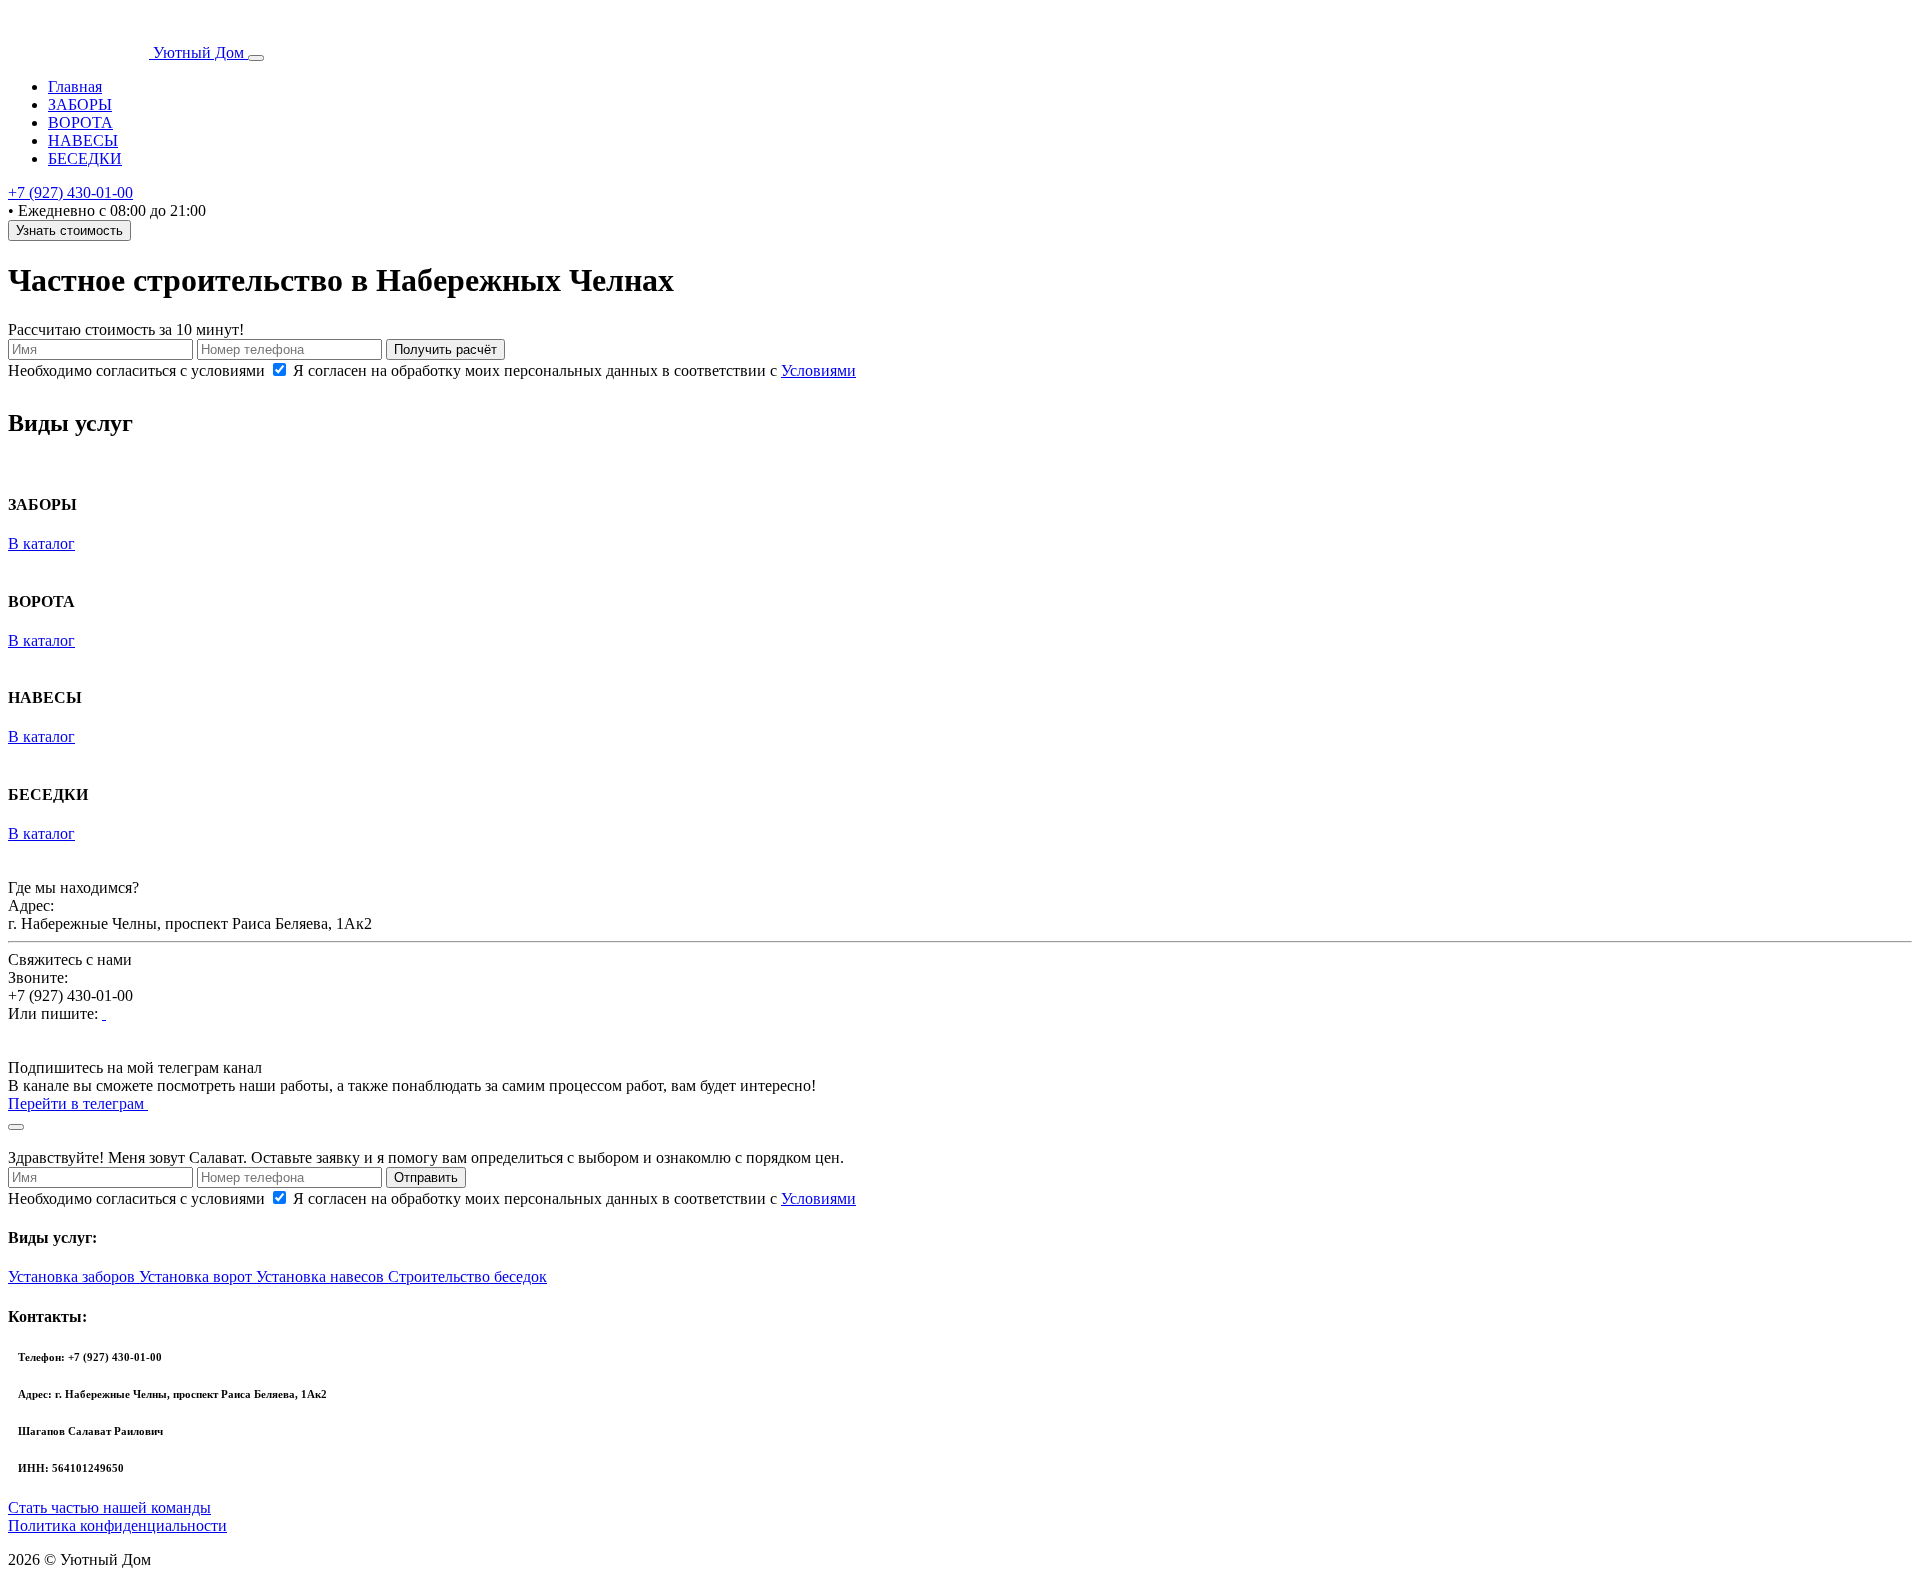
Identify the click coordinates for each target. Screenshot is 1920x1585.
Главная (75, 86)
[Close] (16, 1127)
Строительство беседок (467, 1276)
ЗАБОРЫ (80, 104)
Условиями (818, 370)
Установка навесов (322, 1276)
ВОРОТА (80, 122)
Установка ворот (197, 1276)
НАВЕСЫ (83, 140)
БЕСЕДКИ (85, 158)
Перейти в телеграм (78, 1103)
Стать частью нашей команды (109, 1507)
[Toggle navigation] (256, 58)
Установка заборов (73, 1276)
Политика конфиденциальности (117, 1525)
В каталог (41, 543)
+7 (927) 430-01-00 (70, 192)
